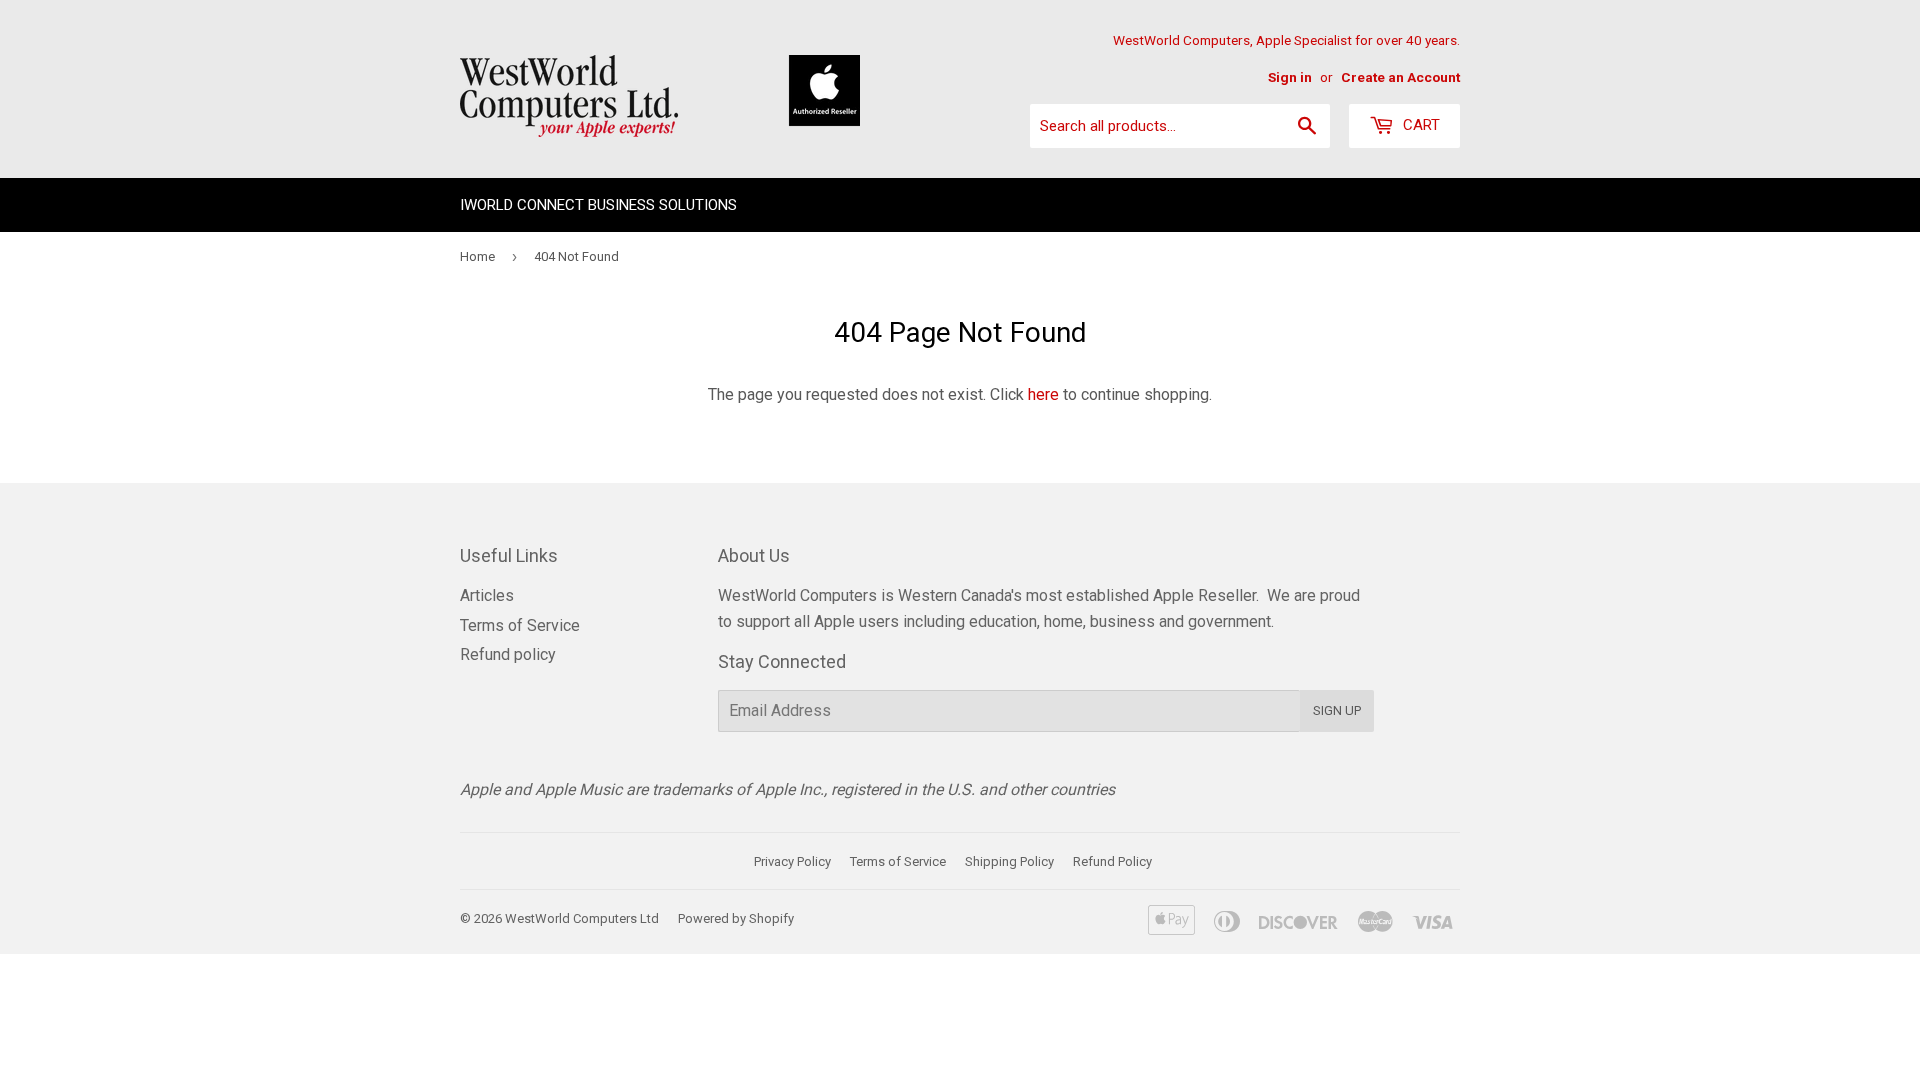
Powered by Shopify (736, 918)
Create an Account (1400, 77)
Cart (1419, 125)
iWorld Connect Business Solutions (598, 205)
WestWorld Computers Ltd (582, 918)
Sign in (1290, 77)
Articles (487, 595)
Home (477, 256)
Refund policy (508, 654)
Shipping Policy (1009, 861)
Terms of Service (520, 625)
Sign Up (1337, 710)
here (1043, 394)
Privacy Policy (792, 861)
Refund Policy (1112, 861)
